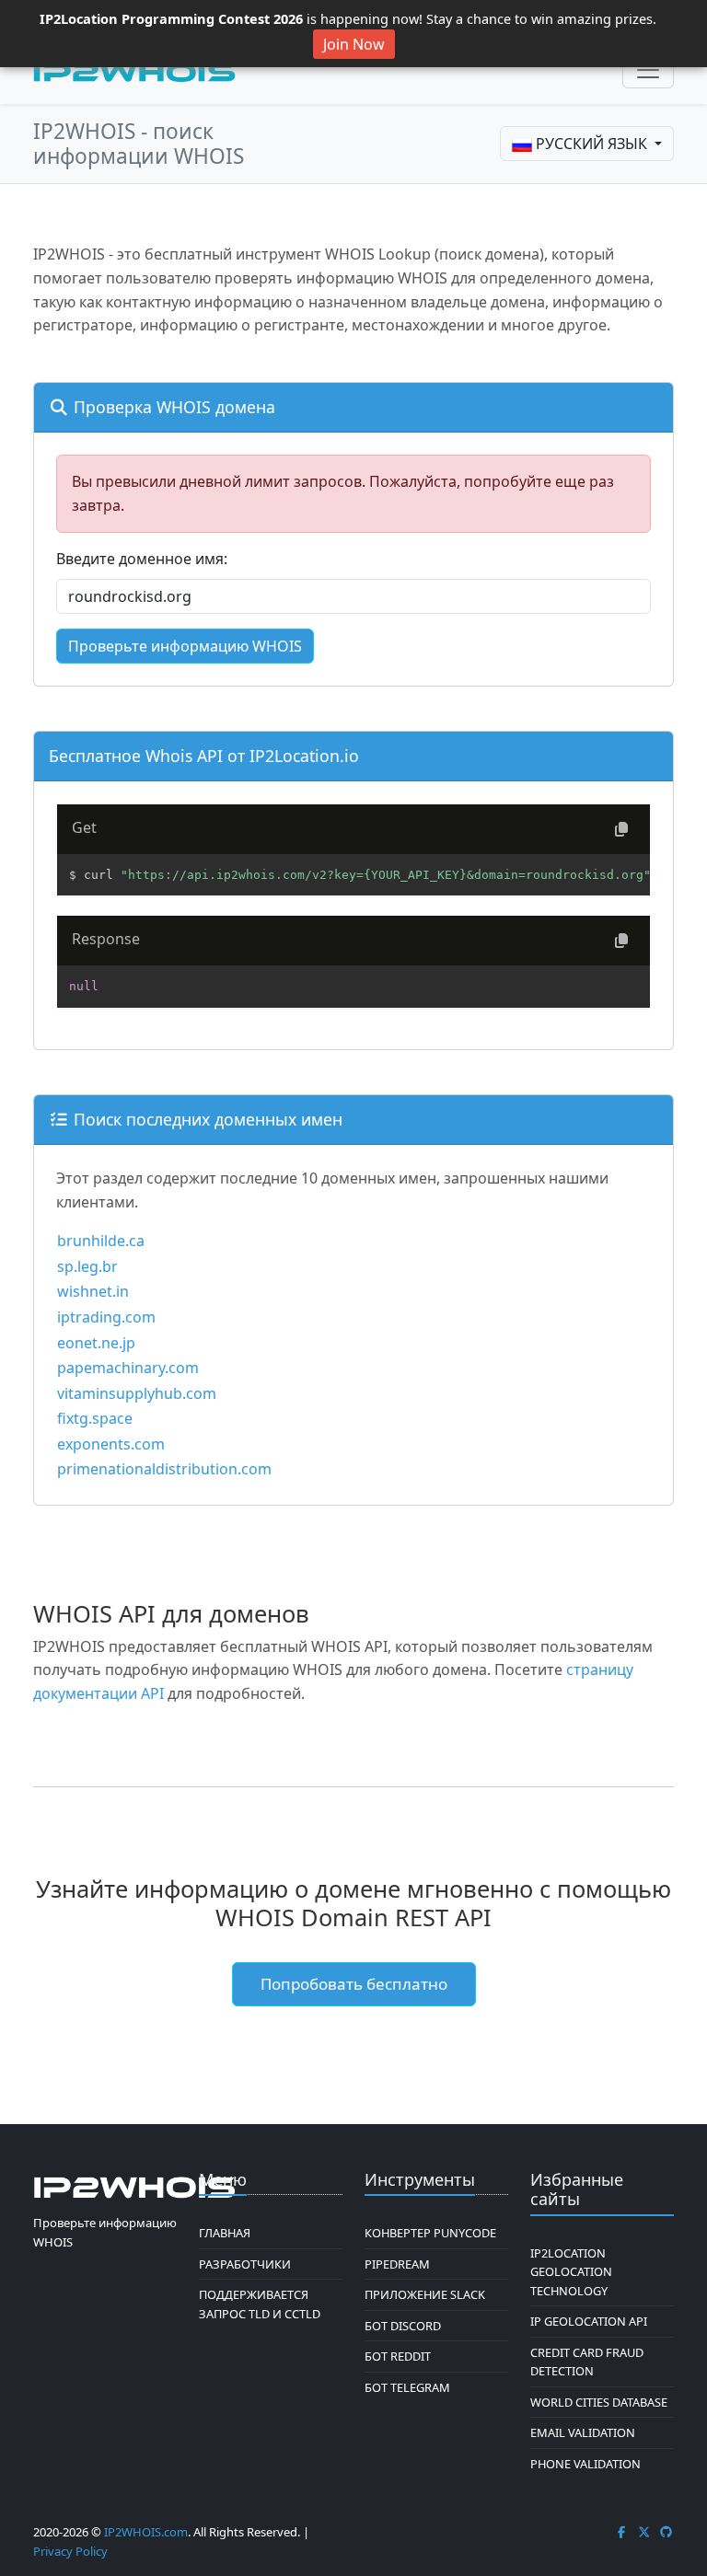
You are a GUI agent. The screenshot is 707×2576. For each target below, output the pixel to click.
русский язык (591, 144)
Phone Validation (585, 2464)
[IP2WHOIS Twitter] (644, 2532)
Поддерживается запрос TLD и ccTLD (260, 2304)
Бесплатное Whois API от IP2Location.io (204, 756)
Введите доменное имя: (142, 559)
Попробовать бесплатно (354, 1984)
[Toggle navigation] (648, 70)
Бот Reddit (398, 2356)
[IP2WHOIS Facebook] (621, 2532)
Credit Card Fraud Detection (587, 2362)
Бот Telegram (407, 2387)
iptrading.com (106, 1317)
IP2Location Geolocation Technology (571, 2272)
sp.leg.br (87, 1266)
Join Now (354, 44)
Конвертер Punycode (430, 2233)
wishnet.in (93, 1291)
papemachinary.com (128, 1368)
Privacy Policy (70, 2551)
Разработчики (245, 2264)
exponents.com (111, 1444)
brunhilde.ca (101, 1241)
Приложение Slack (425, 2294)
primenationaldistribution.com (164, 1469)
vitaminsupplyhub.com (137, 1393)
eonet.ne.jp (96, 1343)
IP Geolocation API (589, 2321)
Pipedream (397, 2264)
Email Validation (583, 2432)
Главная (225, 2233)
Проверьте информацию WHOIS (185, 646)
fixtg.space (95, 1418)
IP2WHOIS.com (146, 2532)
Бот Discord (403, 2326)
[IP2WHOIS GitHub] (666, 2532)
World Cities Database (599, 2402)
